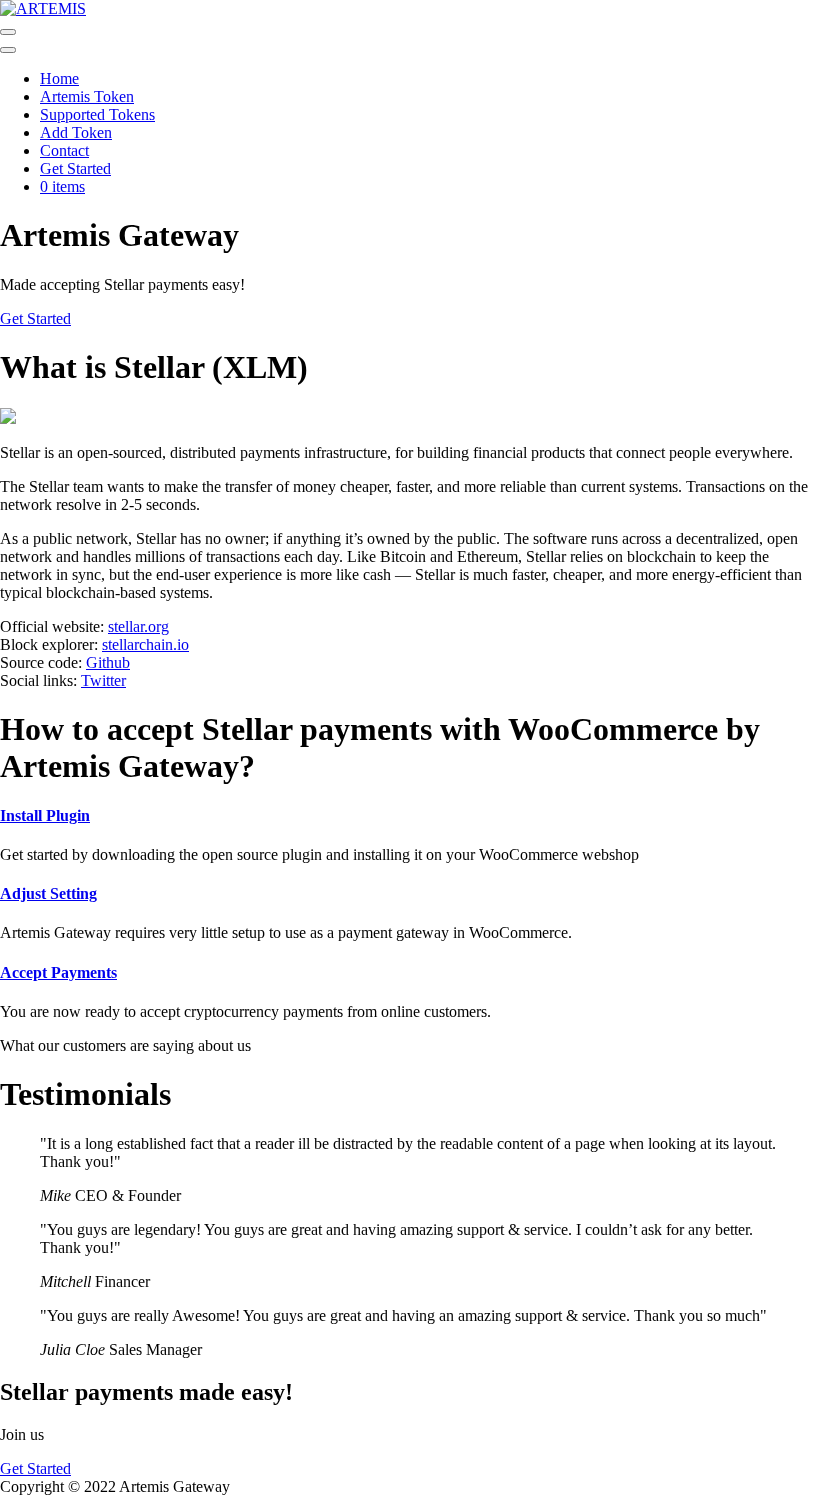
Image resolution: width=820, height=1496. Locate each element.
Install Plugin (45, 815)
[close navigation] (8, 50)
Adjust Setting (48, 893)
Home (59, 78)
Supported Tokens (97, 114)
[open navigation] (8, 32)
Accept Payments (58, 972)
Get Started (75, 168)
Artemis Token (87, 96)
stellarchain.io (145, 644)
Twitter (103, 680)
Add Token (76, 132)
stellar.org (138, 626)
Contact (64, 150)
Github (108, 662)
